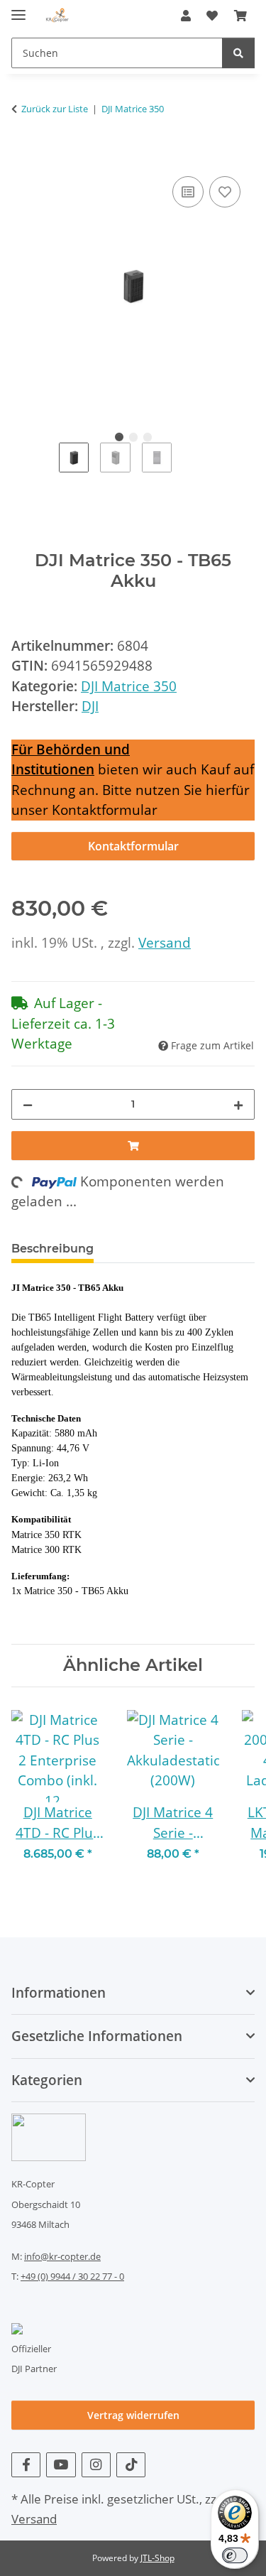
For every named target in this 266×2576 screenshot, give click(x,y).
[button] (186, 16)
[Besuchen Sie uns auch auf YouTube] (61, 2465)
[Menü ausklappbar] (18, 9)
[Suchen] (238, 53)
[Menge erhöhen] (238, 1104)
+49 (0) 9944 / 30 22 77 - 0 (72, 2276)
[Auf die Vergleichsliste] (188, 192)
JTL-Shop (157, 2558)
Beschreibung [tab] (52, 1249)
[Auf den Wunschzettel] (225, 192)
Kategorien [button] (47, 2080)
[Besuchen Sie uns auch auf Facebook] (26, 2465)
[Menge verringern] (28, 1104)
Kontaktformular (133, 846)
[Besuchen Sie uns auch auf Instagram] (96, 2465)
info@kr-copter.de (62, 2256)
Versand (165, 943)
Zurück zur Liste (55, 109)
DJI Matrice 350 (129, 686)
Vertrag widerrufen (133, 2415)
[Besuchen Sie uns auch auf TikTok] (131, 2465)
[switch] (235, 2555)
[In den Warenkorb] (23, 156)
